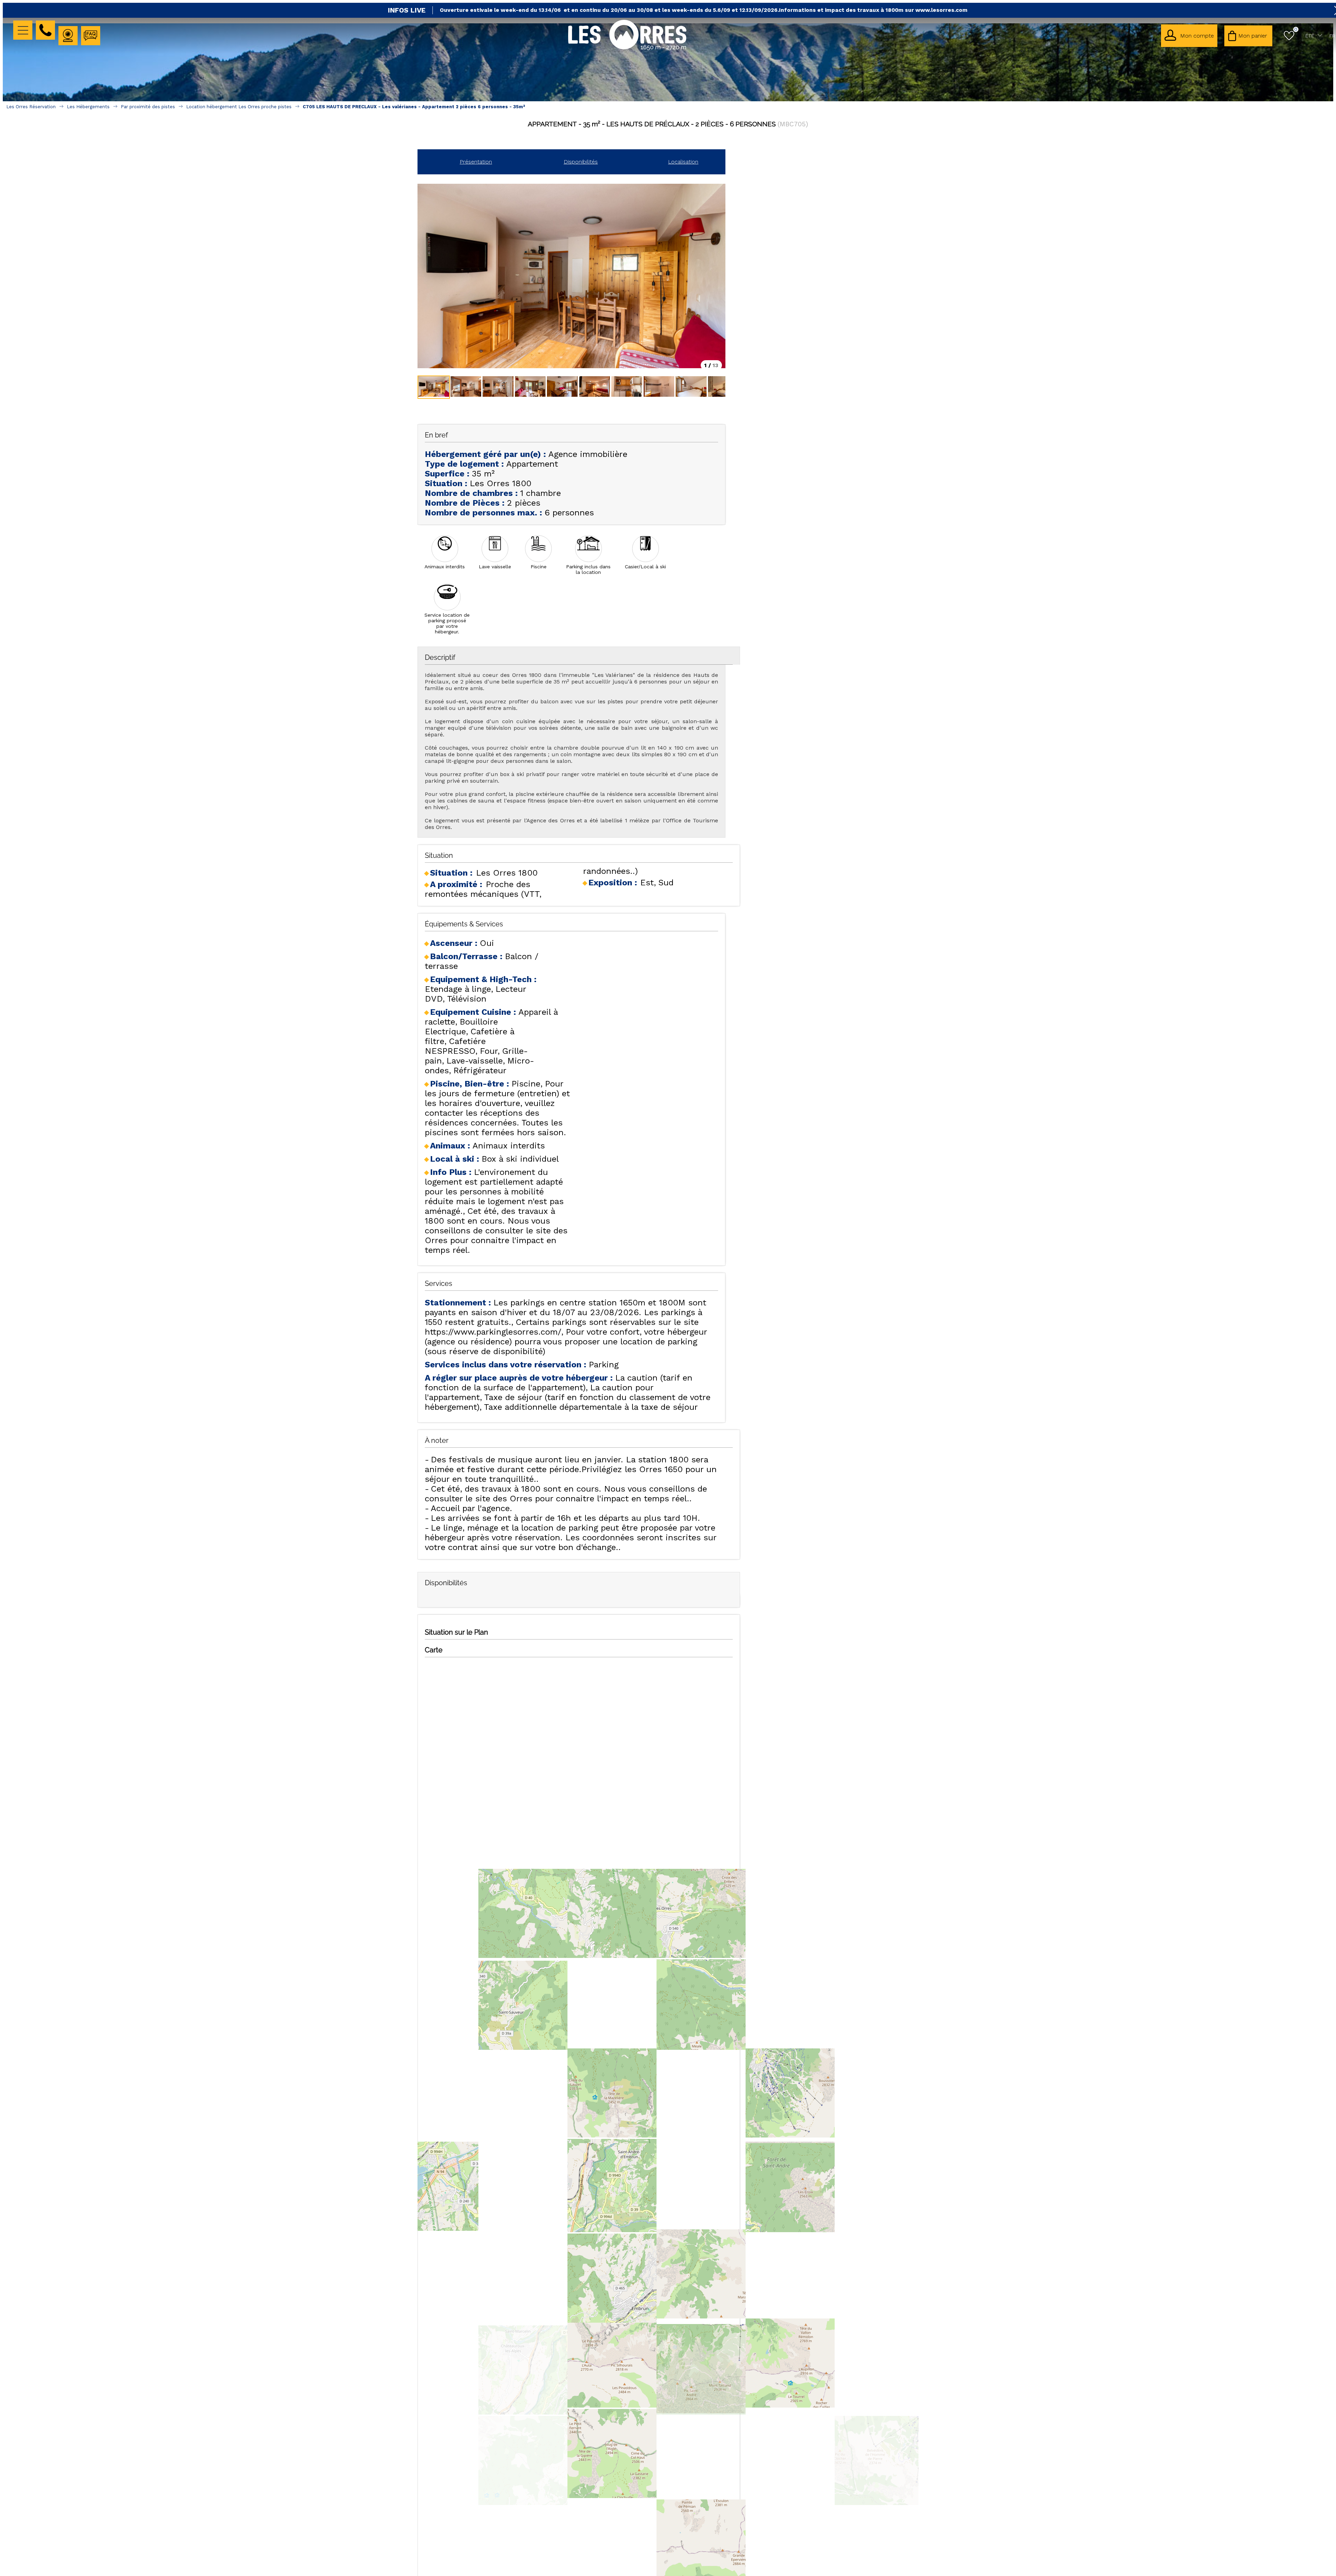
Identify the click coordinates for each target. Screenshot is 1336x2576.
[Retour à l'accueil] (627, 49)
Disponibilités (581, 162)
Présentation (476, 162)
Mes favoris (1296, 29)
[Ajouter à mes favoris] (668, 139)
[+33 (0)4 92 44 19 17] (45, 30)
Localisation (683, 162)
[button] (1248, 36)
